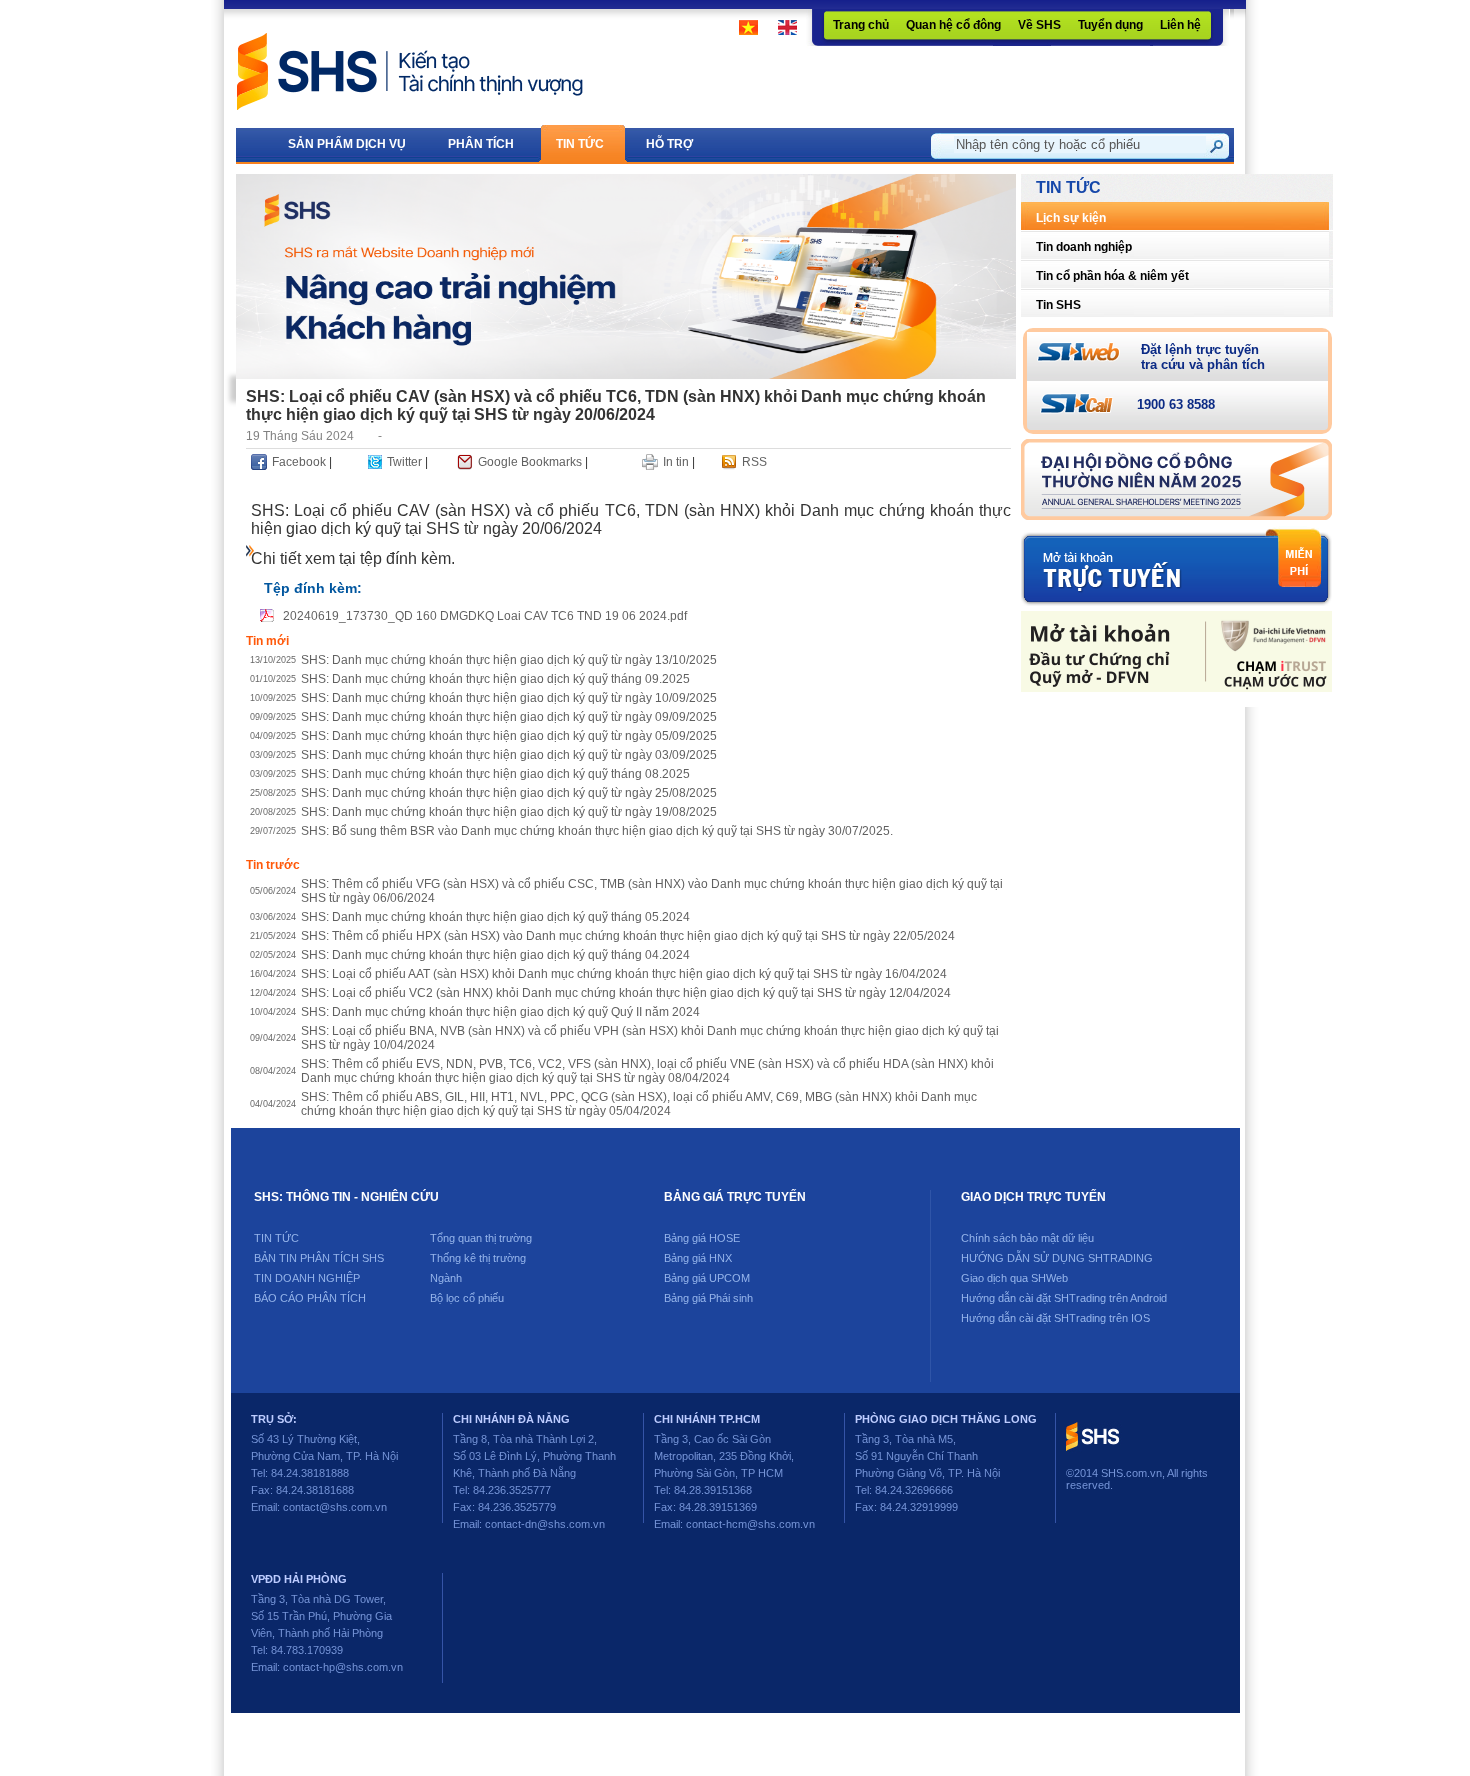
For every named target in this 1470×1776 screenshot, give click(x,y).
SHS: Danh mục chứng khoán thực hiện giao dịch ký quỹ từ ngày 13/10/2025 (509, 660)
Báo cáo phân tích (310, 1298)
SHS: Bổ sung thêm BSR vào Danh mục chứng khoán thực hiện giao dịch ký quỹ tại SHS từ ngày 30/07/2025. (597, 831)
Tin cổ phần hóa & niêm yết (1112, 276)
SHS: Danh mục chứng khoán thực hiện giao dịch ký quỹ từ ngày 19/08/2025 (509, 812)
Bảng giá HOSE (702, 1238)
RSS (754, 462)
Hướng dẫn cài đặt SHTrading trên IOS (1055, 1318)
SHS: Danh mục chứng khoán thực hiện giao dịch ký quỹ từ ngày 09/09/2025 (509, 717)
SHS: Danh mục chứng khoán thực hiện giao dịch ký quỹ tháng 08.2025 (495, 774)
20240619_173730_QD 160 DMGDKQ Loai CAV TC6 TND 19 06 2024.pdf (485, 616)
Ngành (446, 1278)
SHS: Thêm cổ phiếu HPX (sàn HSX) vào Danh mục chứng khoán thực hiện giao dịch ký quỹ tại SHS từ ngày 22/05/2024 (628, 936)
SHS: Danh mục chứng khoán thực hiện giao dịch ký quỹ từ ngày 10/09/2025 (509, 698)
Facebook (299, 462)
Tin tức (276, 1238)
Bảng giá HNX (698, 1258)
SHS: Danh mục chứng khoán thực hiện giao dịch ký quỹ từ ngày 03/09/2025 (509, 755)
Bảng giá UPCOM (707, 1278)
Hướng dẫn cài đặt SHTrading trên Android (1064, 1298)
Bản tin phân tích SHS (319, 1258)
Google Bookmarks (530, 462)
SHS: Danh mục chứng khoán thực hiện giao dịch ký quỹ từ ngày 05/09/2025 (509, 736)
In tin (676, 462)
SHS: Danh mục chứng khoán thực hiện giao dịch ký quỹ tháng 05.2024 (495, 917)
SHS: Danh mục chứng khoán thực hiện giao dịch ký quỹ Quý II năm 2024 (500, 1012)
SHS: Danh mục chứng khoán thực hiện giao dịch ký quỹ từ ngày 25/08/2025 (509, 793)
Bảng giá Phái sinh (708, 1298)
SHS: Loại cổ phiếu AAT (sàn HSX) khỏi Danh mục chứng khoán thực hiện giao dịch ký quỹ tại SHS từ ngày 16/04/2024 (624, 974)
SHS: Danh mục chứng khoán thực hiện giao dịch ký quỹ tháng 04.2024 (495, 955)
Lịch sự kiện (1071, 218)
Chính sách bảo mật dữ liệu (1027, 1238)
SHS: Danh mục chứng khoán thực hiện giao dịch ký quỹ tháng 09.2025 (495, 679)
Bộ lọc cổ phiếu (467, 1298)
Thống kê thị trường (478, 1258)
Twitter (404, 462)
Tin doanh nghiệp (1084, 247)
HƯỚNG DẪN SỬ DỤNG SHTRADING (1057, 1258)
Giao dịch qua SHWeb (1014, 1278)
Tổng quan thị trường (481, 1238)
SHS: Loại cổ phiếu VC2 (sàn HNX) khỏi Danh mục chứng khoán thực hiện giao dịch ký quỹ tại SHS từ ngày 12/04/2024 (626, 993)
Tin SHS (1058, 305)
